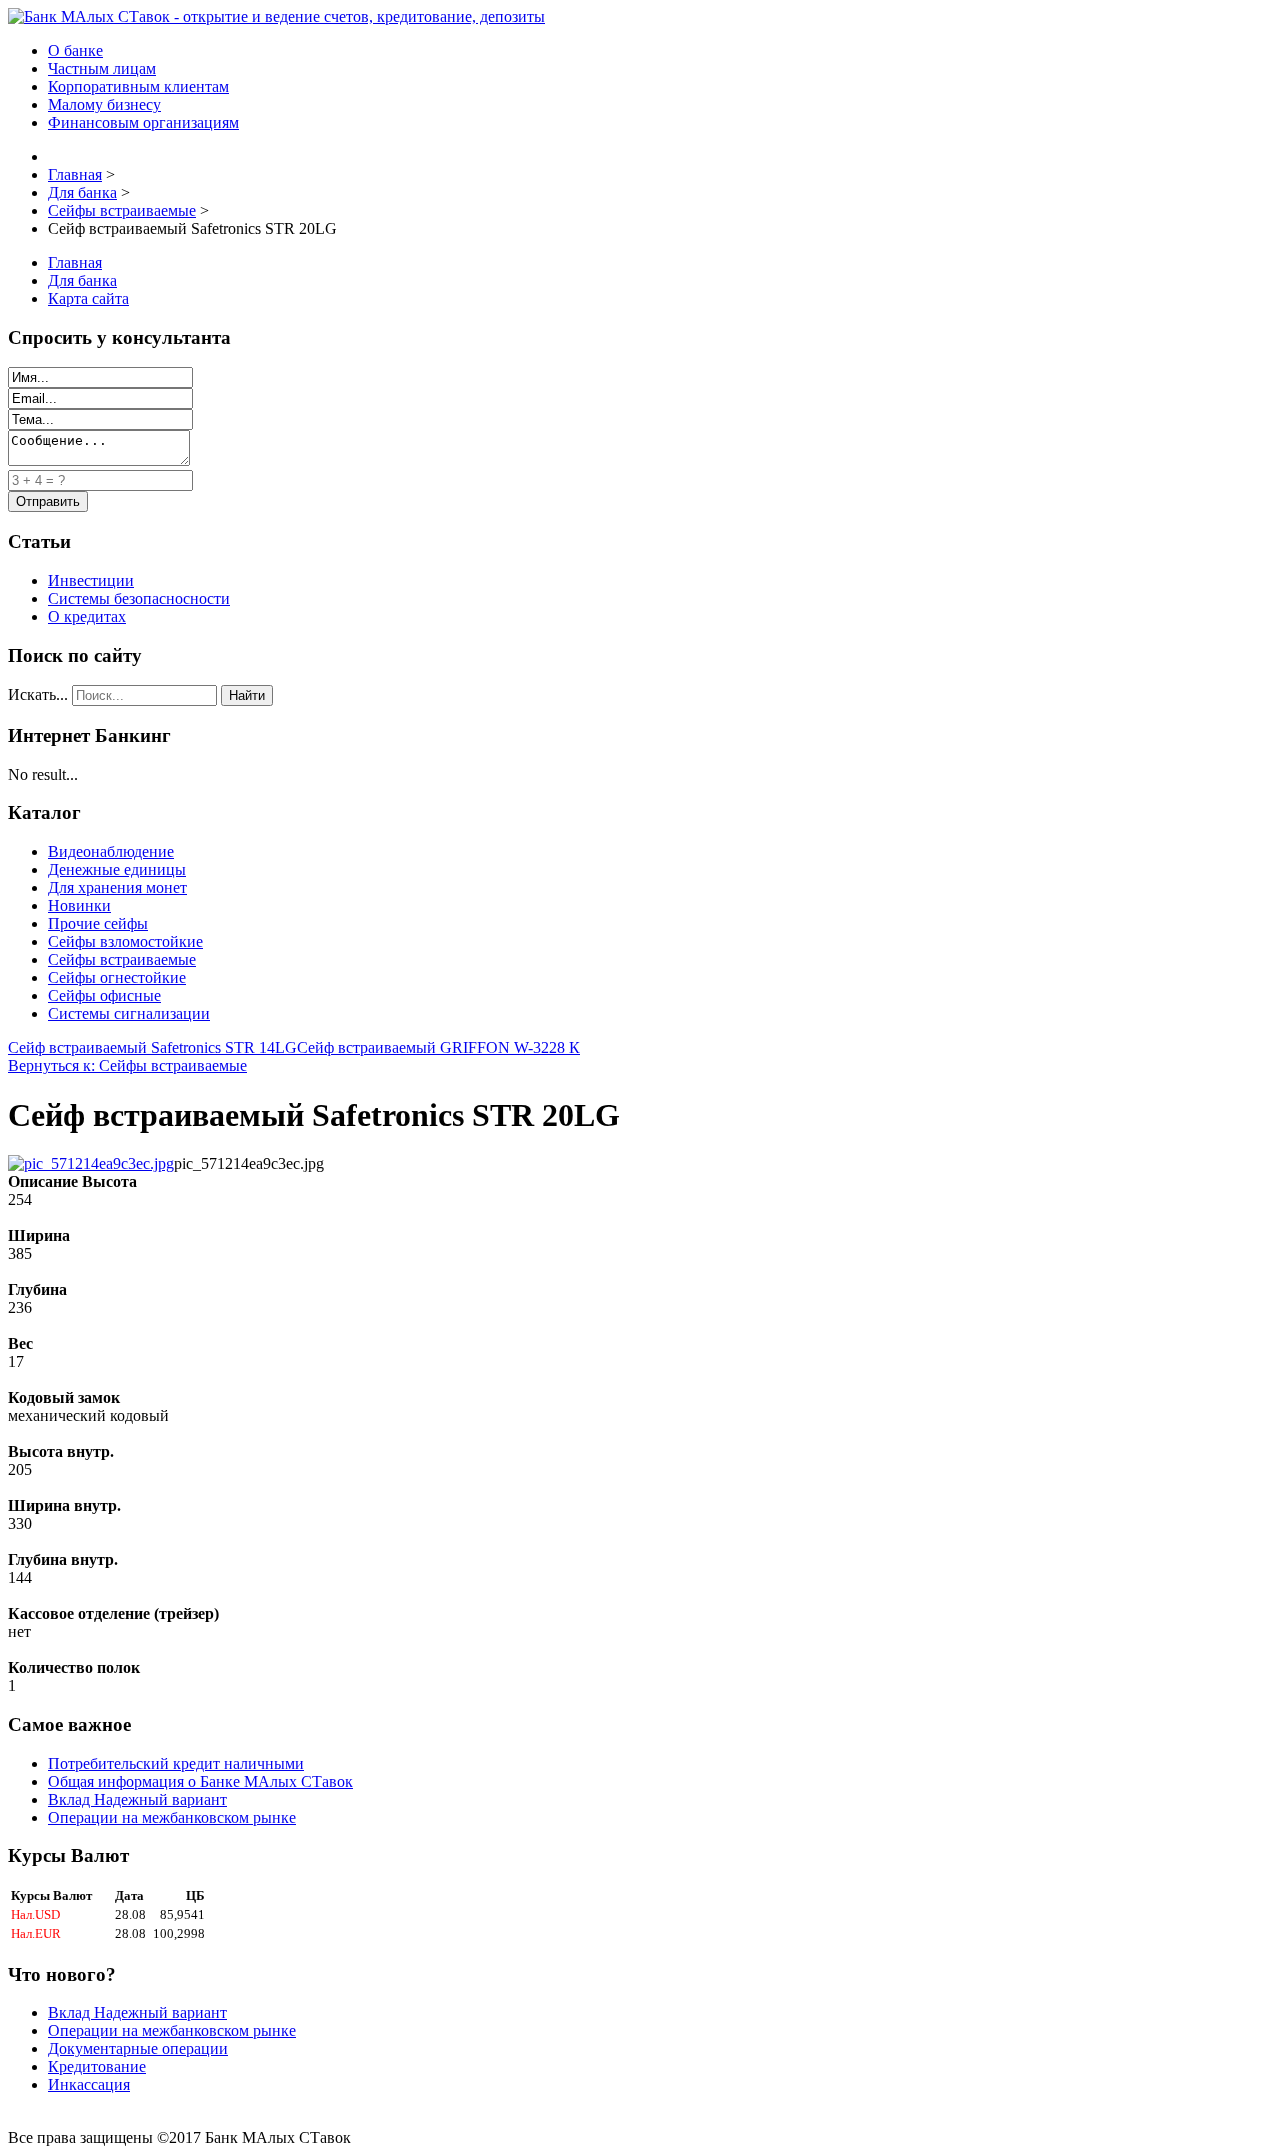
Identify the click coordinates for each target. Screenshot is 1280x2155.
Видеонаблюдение (111, 851)
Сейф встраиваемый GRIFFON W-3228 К (438, 1047)
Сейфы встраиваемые (122, 959)
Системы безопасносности (139, 598)
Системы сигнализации (129, 1013)
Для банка (82, 280)
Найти (247, 695)
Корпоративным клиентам (138, 86)
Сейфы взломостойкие (125, 941)
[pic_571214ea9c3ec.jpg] (91, 1163)
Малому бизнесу (104, 104)
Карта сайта (88, 298)
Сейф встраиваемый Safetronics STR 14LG (152, 1047)
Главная (75, 262)
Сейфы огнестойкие (117, 977)
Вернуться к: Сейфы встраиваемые (127, 1065)
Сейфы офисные (104, 995)
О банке (75, 50)
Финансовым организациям (143, 122)
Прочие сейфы (98, 923)
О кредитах (87, 616)
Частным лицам (102, 68)
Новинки (79, 905)
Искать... (38, 694)
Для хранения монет (117, 887)
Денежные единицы (117, 869)
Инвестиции (91, 580)
